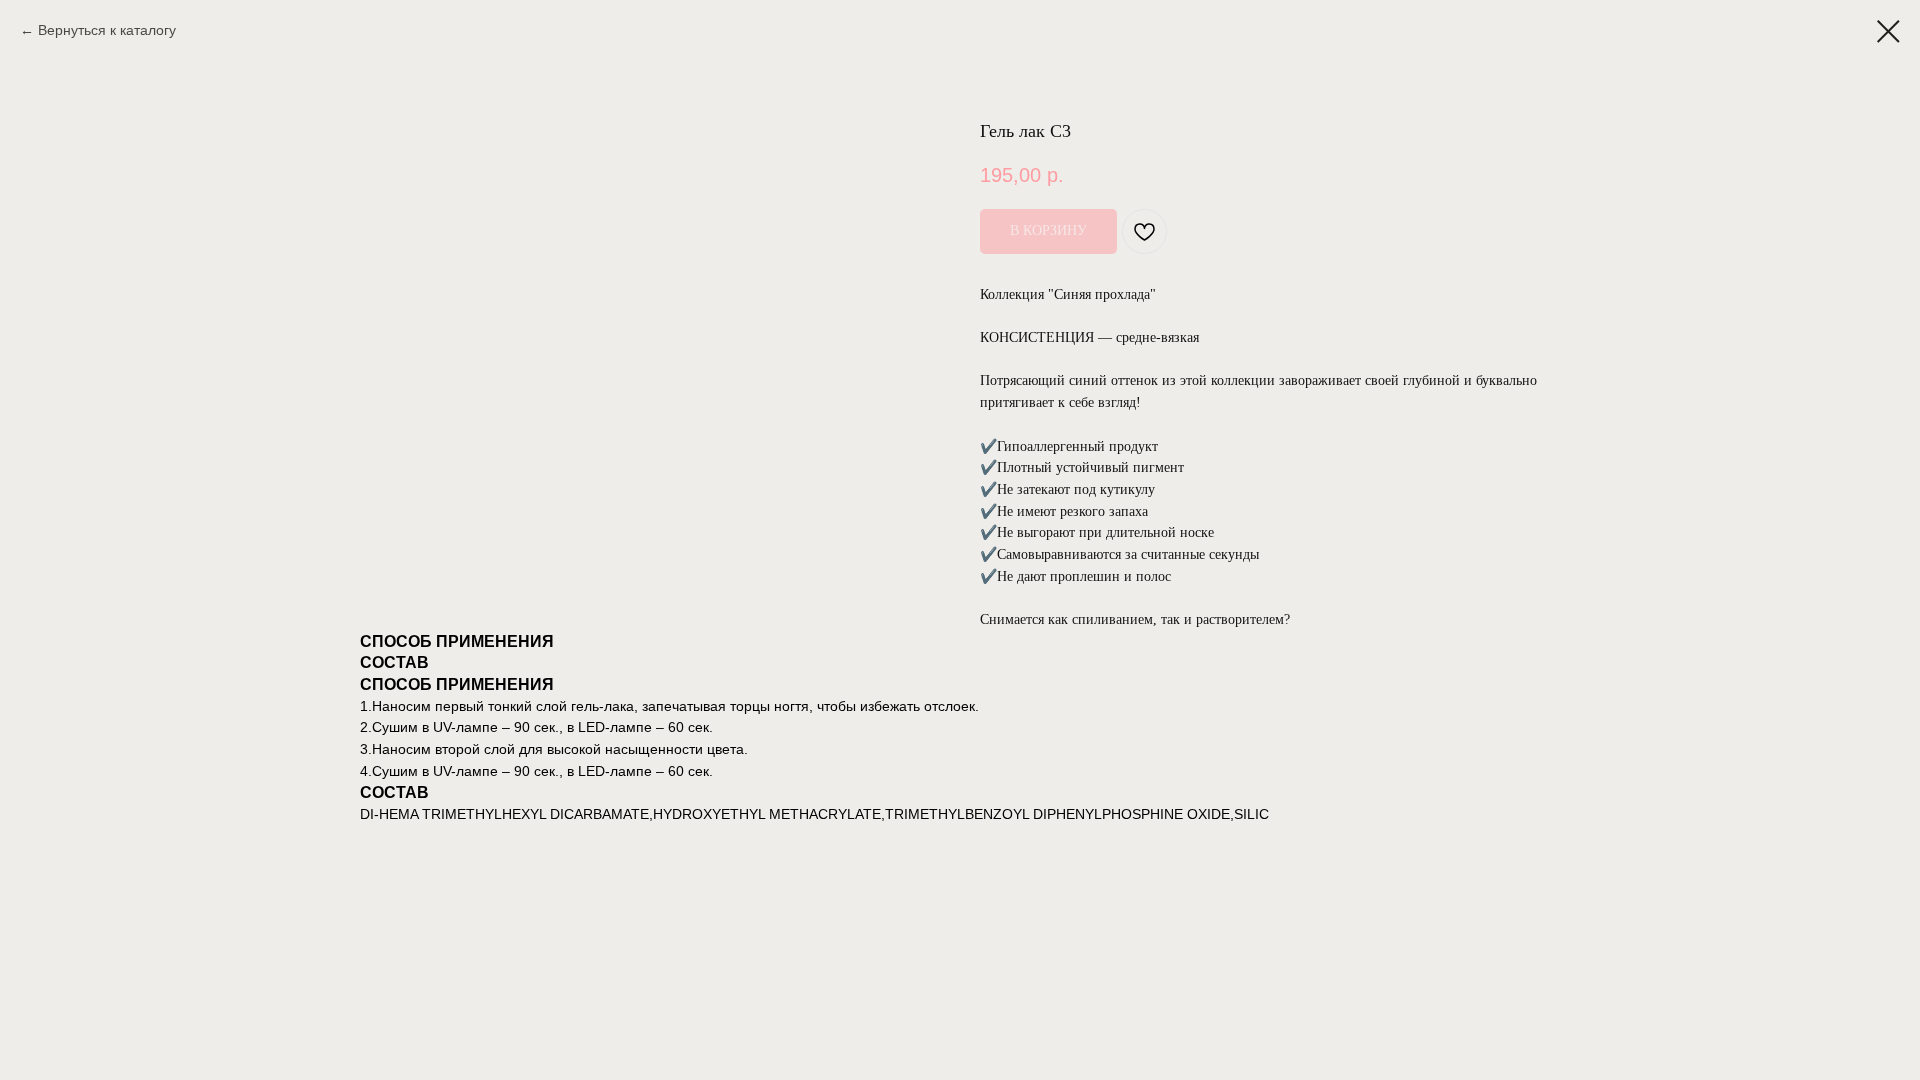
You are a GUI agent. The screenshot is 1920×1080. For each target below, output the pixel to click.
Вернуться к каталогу (107, 30)
